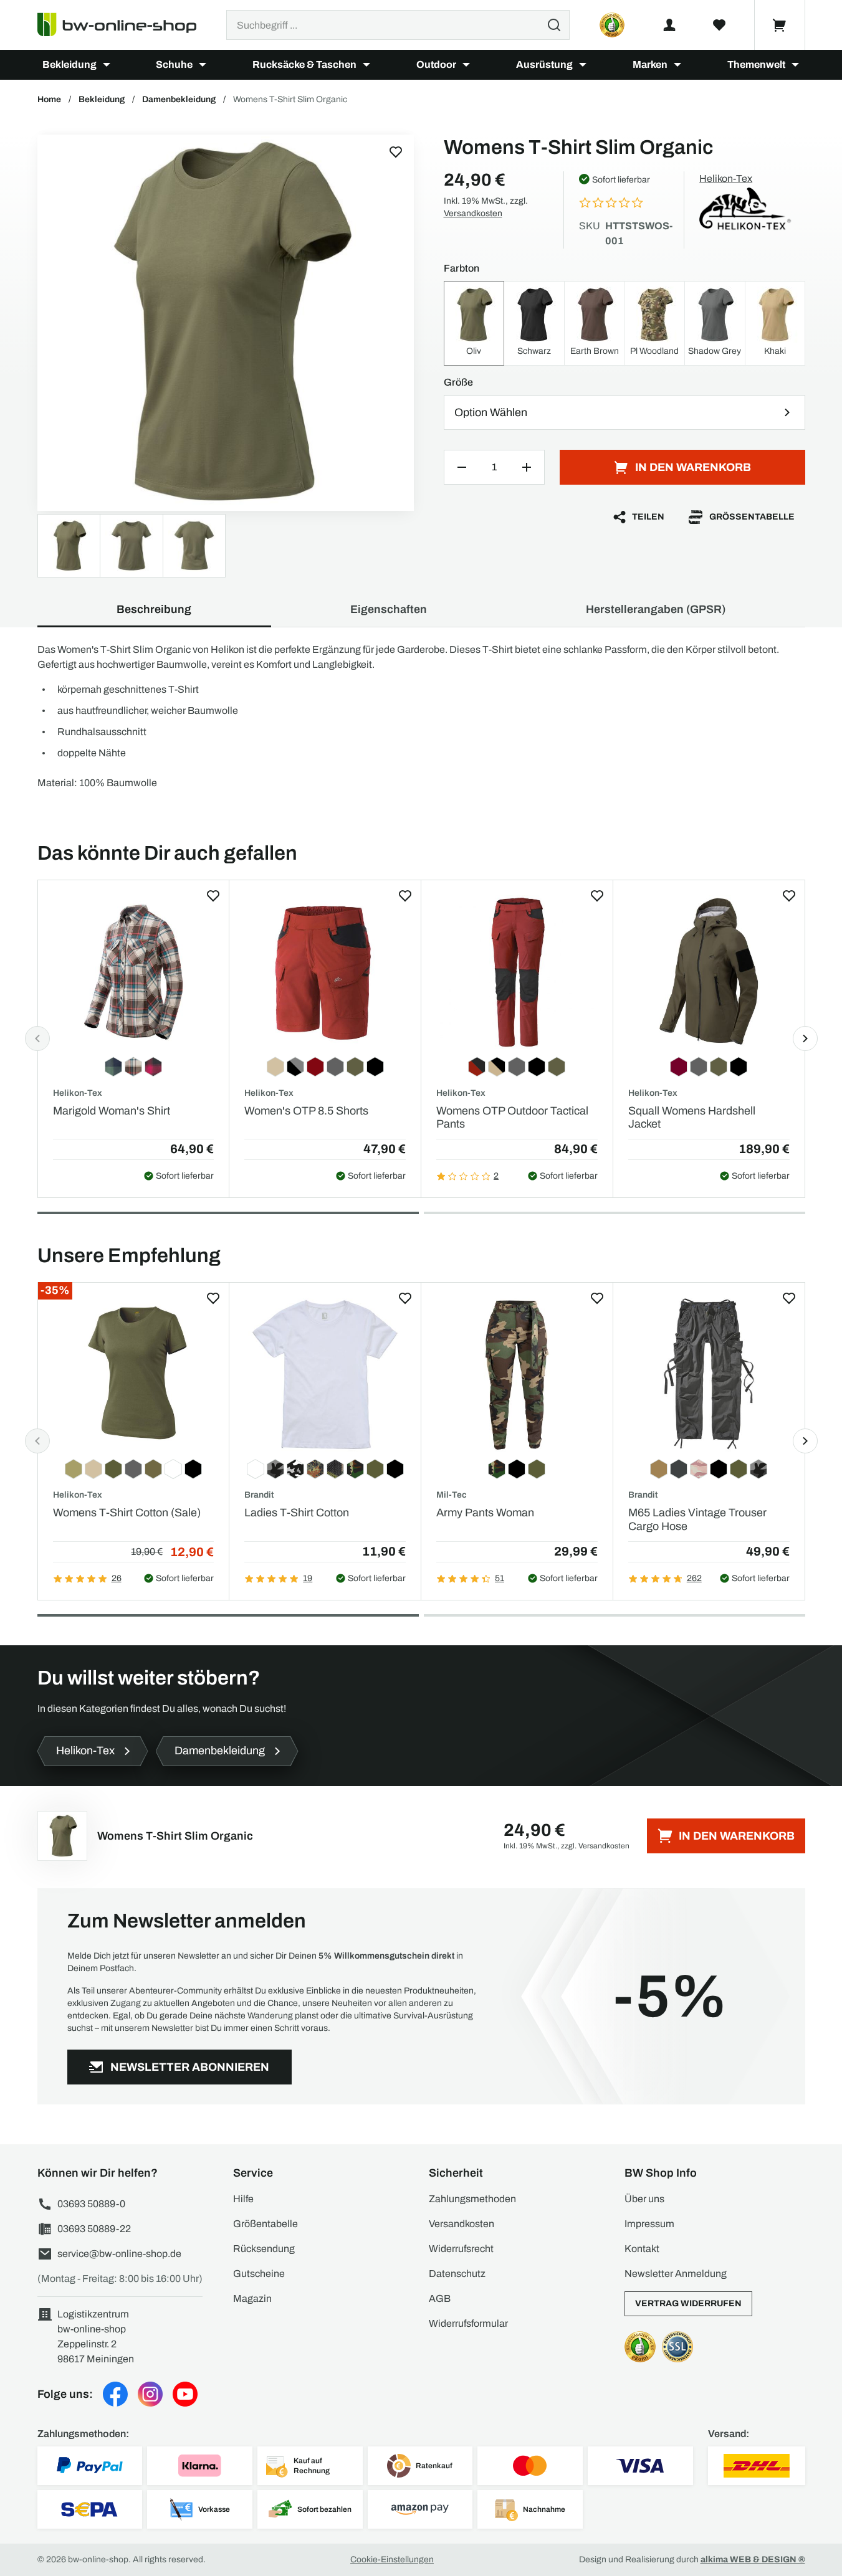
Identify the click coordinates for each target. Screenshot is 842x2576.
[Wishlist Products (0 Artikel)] (719, 25)
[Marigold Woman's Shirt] (134, 972)
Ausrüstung (544, 64)
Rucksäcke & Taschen (304, 64)
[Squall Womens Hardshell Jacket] (709, 972)
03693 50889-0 (91, 2204)
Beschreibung (154, 609)
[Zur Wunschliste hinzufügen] (396, 152)
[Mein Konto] (669, 25)
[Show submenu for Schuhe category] (203, 65)
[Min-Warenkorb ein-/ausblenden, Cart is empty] (780, 25)
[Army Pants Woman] (517, 1375)
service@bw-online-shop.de (119, 2254)
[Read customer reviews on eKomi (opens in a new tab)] (612, 25)
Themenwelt (756, 64)
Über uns (644, 2199)
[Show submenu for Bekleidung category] (107, 65)
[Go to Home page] (124, 25)
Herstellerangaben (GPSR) (656, 609)
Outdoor (436, 64)
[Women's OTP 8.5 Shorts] (325, 972)
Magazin (252, 2298)
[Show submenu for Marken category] (677, 65)
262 (694, 1578)
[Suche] (554, 25)
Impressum (649, 2224)
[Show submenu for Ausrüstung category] (583, 65)
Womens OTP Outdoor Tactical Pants (512, 1118)
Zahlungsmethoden (472, 2199)
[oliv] (226, 323)
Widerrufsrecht (461, 2249)
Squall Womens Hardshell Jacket (692, 1118)
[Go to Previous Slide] (37, 1038)
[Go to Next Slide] (805, 1038)
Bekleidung (69, 64)
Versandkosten (473, 213)
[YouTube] (185, 2394)
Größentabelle (752, 517)
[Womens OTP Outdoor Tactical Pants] (517, 972)
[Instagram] (150, 2394)
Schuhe (174, 64)
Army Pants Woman (485, 1513)
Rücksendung (264, 2249)
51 (500, 1578)
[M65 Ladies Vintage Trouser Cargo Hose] (709, 1375)
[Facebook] (115, 2394)
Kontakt (642, 2249)
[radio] (474, 323)
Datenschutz (457, 2274)
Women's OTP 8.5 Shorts (306, 1111)
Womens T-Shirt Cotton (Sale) (127, 1513)
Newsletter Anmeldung (676, 2274)
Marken (650, 64)
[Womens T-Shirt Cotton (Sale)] (134, 1375)
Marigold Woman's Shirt (112, 1111)
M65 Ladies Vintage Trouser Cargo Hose (697, 1519)
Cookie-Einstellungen (392, 2559)
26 (117, 1578)
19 (308, 1578)
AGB (440, 2298)
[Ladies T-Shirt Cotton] (325, 1375)
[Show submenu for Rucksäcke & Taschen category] (366, 65)
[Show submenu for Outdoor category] (466, 65)
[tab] (228, 1213)
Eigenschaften (389, 609)
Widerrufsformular (468, 2323)
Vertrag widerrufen (688, 2303)
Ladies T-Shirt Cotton (297, 1513)
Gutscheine (259, 2274)
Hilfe (243, 2199)
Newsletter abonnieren (190, 2067)
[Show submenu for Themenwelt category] (795, 65)
